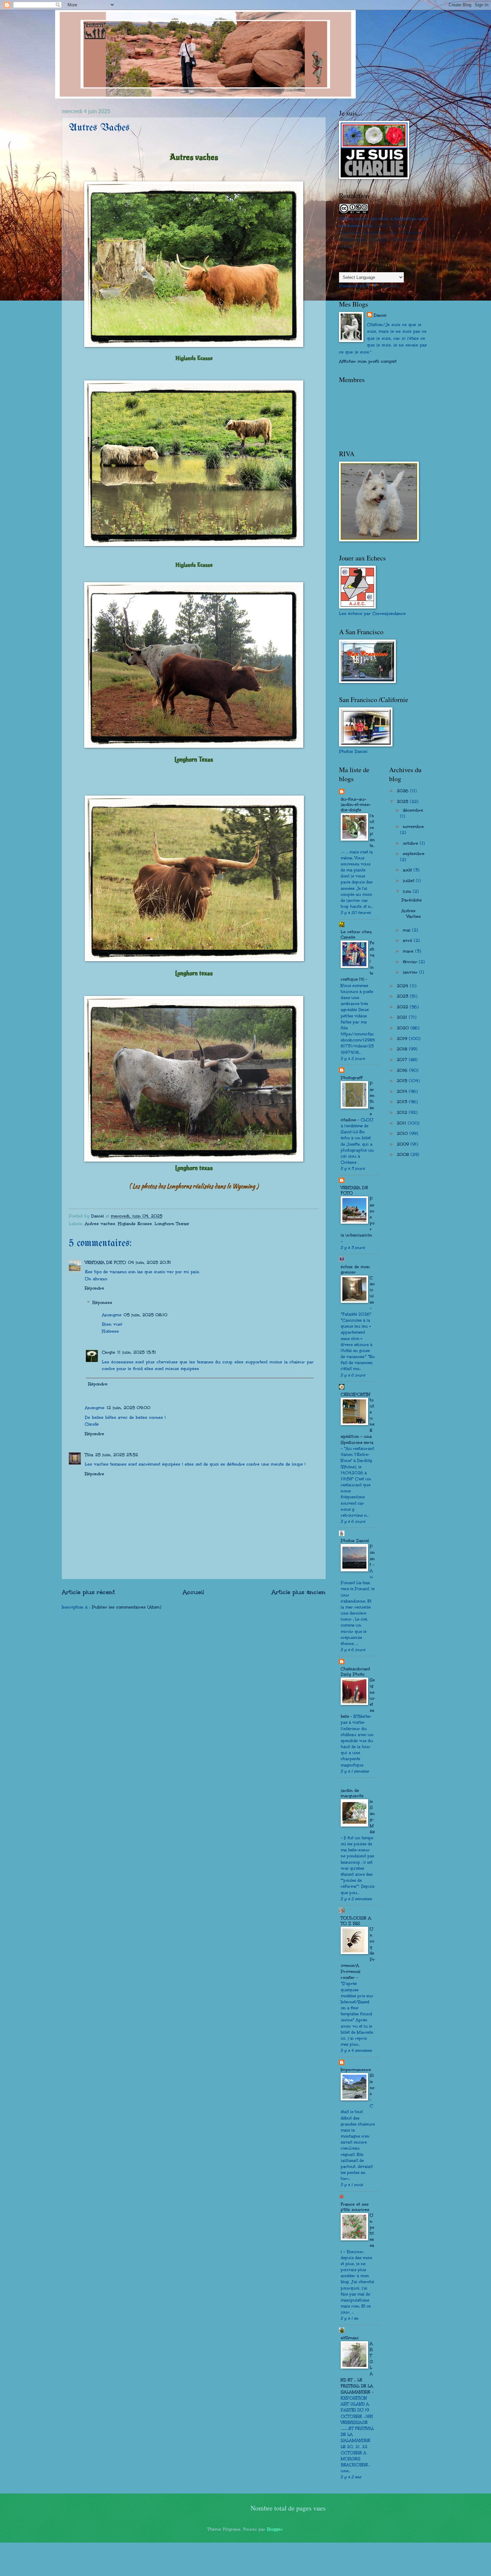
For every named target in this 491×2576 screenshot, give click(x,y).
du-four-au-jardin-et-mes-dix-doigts (356, 805)
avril (408, 940)
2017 (403, 1060)
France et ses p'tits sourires (355, 2207)
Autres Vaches (411, 914)
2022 (403, 1007)
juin (408, 891)
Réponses (102, 1303)
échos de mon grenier (355, 1269)
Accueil (193, 1592)
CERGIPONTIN (355, 1394)
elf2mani (350, 2338)
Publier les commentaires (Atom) (127, 1607)
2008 (404, 1155)
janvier (411, 972)
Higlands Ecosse (135, 1224)
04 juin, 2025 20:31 (149, 1262)
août (408, 870)
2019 (403, 1039)
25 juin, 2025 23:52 (117, 1455)
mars (409, 951)
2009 (404, 1144)
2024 (403, 986)
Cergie (109, 1352)
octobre (411, 843)
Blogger (275, 2529)
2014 (403, 1091)
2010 (403, 1134)
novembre (413, 827)
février (411, 962)
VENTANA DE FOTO (105, 1262)
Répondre (95, 1288)
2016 (403, 1070)
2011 (402, 1123)
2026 (403, 791)
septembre (414, 854)
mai (407, 930)
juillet (409, 881)
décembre (413, 810)
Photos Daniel (355, 1541)
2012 (403, 1112)
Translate (389, 286)
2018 (403, 1049)
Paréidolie (412, 900)
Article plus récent (88, 1592)
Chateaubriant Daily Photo (355, 1672)
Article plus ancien (299, 1592)
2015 (403, 1081)
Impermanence (356, 2070)
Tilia (89, 1455)
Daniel (380, 315)
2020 (404, 1028)
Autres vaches (100, 1224)
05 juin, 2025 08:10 (145, 1315)
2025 (403, 802)
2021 (403, 1017)
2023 (403, 996)
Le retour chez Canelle (356, 934)
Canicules (372, 1290)
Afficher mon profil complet (368, 361)
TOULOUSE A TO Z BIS (356, 1921)
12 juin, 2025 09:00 (128, 1408)
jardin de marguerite (352, 1793)
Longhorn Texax (172, 1224)
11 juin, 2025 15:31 (137, 1352)
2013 (403, 1102)
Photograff (352, 1078)
